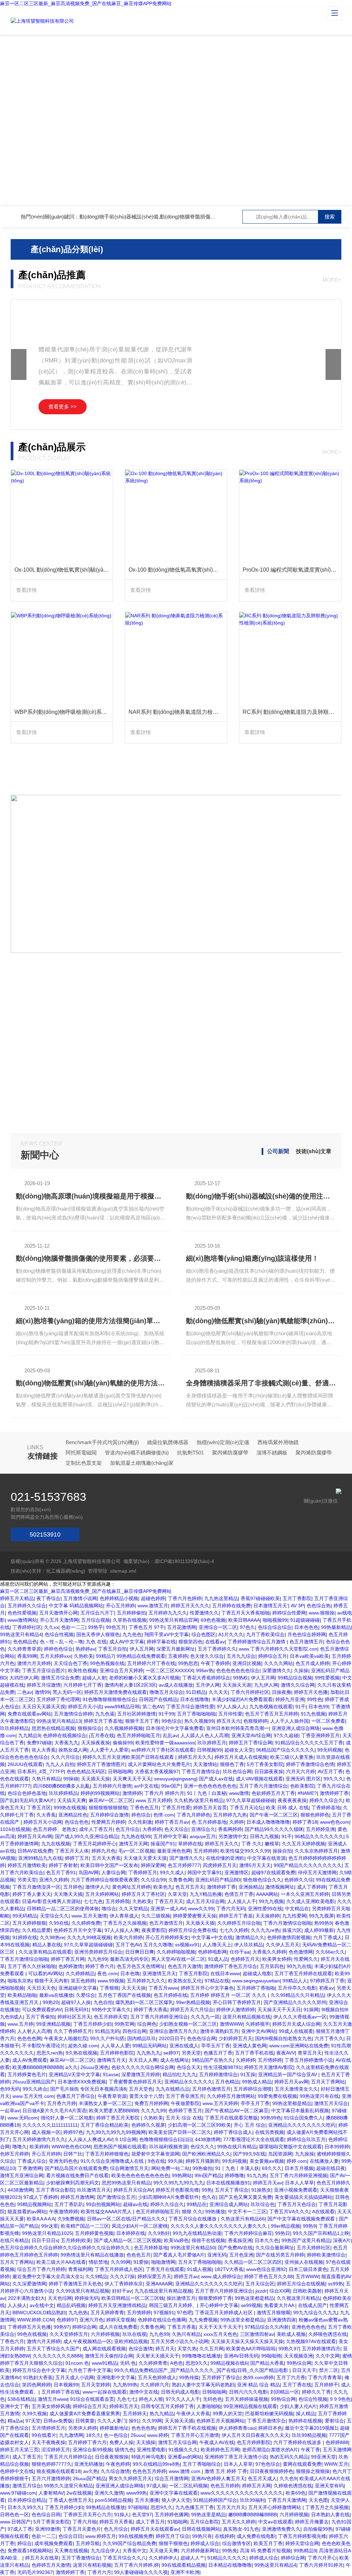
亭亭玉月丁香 (216, 2046)
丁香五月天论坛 (246, 1808)
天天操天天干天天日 (279, 2010)
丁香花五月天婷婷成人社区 (224, 2313)
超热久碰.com (83, 2046)
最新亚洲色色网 (174, 1851)
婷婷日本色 (270, 2428)
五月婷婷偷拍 (131, 1613)
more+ (332, 280)
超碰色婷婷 (153, 1598)
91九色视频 (313, 1714)
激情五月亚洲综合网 (22, 2175)
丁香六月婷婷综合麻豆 (248, 2233)
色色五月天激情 (185, 1966)
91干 (300, 1707)
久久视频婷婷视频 (124, 1728)
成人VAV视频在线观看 (259, 1779)
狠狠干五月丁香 (142, 1721)
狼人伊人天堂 (176, 2500)
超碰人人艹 (192, 2558)
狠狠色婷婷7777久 (52, 2464)
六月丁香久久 (329, 2038)
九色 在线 (96, 1642)
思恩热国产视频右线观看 (120, 2147)
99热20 (51, 2002)
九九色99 (97, 1959)
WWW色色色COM (71, 2147)
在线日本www (225, 1973)
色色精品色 (25, 1642)
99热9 (309, 2226)
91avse (111, 2074)
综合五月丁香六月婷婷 (41, 2269)
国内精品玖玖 (142, 2038)
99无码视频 (330, 1750)
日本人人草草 (299, 2183)
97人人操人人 (232, 1707)
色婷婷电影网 (212, 1952)
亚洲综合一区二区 (218, 1627)
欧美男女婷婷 (277, 1959)
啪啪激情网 (163, 2262)
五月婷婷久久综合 (27, 1606)
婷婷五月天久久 (195, 1757)
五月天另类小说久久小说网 (179, 2341)
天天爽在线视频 (71, 2551)
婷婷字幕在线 (161, 1642)
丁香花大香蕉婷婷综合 (206, 1678)
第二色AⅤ (153, 1707)
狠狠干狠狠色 (173, 2543)
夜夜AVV (286, 2053)
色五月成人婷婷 (312, 1663)
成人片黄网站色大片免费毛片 (159, 1764)
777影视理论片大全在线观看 (254, 2139)
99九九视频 (271, 1901)
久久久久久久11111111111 (50, 2125)
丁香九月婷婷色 (194, 1815)
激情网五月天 (111, 2060)
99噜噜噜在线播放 (201, 2356)
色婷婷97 (67, 2320)
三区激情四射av (257, 2334)
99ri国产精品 (208, 2175)
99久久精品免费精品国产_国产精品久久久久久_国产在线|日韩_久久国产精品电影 (202, 2370)
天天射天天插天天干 (157, 2356)
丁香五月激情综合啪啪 (24, 1959)
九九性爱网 (294, 1916)
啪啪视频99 (275, 1620)
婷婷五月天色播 (311, 1692)
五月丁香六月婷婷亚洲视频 (298, 2175)
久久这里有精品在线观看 (45, 1952)
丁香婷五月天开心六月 (87, 2515)
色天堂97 (142, 2515)
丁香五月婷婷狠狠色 (107, 2154)
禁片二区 (329, 2370)
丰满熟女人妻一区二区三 (105, 2103)
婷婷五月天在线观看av (155, 2529)
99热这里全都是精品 (242, 2320)
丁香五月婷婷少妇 (92, 2024)
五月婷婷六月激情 (112, 1786)
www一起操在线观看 (104, 2392)
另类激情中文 (233, 1836)
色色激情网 (301, 1952)
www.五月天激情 (89, 1916)
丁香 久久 (252, 1844)
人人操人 (17, 2305)
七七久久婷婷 (234, 1930)
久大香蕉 (46, 1815)
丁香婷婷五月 (143, 1872)
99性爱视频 (327, 1678)
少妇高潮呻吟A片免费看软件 (169, 2197)
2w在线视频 (79, 2493)
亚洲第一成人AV (168, 1909)
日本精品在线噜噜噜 (230, 2565)
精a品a (15, 2421)
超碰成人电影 (257, 1973)
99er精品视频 (285, 2226)
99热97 (62, 2327)
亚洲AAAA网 (159, 2284)
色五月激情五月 (306, 1642)
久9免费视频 (71, 2219)
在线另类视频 (269, 2132)
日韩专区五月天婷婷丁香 (167, 2406)
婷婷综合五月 (273, 1656)
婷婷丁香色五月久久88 (268, 2276)
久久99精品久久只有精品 (297, 1995)
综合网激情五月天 (129, 2168)
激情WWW (231, 2024)
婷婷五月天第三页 (19, 2450)
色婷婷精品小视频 (119, 1598)
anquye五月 (203, 1836)
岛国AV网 (89, 1872)
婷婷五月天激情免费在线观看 (115, 1692)
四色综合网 (134, 2031)
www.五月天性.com (33, 2096)
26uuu (137, 2435)
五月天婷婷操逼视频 (246, 2399)
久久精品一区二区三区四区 (253, 2262)
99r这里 (50, 2226)
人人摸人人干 (242, 1901)
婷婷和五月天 (124, 2406)
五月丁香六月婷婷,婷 (136, 2565)
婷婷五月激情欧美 (27, 1865)
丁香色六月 (12, 2341)
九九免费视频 (203, 2320)
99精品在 (197, 2204)
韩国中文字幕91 (205, 1872)
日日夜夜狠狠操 (112, 2457)
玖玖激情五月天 (94, 2190)
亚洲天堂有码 (329, 2486)
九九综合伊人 (105, 2551)
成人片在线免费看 (118, 2327)
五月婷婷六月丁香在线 (151, 1663)
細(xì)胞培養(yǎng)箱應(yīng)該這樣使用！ (252, 1258)
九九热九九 (148, 2053)
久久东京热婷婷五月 (316, 1851)
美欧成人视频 (291, 2334)
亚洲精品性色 (73, 1815)
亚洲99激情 (47, 2529)
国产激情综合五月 (116, 2197)
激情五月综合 (27, 2486)
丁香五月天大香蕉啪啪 (245, 1613)
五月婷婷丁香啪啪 (256, 1988)
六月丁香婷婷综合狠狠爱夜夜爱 (104, 1880)
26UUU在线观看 (25, 1764)
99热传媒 (189, 2377)
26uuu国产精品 (89, 2478)
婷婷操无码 (87, 2298)
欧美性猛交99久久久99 (245, 1851)
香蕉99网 (27, 1656)
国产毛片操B (64, 2089)
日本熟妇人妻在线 (330, 2515)
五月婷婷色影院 (117, 2053)
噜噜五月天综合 (166, 1692)
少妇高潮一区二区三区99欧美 (199, 2125)
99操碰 (71, 1779)
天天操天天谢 (237, 1685)
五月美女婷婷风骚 (51, 2406)
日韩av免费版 (58, 2421)
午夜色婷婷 (118, 2464)
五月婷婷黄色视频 (94, 2233)
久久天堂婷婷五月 (69, 2334)
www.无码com (23, 2118)
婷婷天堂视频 (121, 2320)
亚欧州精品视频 (131, 2341)
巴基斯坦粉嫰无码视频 (269, 2414)
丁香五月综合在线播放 (193, 2219)
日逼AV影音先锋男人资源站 (51, 1901)
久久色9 (288, 2478)
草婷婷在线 (190, 1844)
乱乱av (170, 1735)
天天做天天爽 (164, 2551)
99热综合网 (299, 2363)
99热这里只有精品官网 (174, 1620)
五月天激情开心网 (58, 1613)
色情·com (164, 1815)
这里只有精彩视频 (92, 2565)
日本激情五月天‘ (271, 1606)
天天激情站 (205, 1764)
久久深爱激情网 (29, 2284)
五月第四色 (272, 1966)
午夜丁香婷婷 (215, 1663)
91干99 (166, 1714)
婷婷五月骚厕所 (202, 2161)
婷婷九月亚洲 (290, 1699)
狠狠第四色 (190, 1642)
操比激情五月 (181, 2298)
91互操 (248, 2074)
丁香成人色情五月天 (70, 2500)
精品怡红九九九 (179, 2074)
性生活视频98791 (222, 2067)
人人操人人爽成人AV (90, 2139)
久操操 (301, 1671)
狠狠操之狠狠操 (313, 2471)
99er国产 (171, 1786)
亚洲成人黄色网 (250, 2046)
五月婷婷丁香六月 (87, 2442)
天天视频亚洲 (298, 2356)
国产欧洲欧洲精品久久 (206, 2154)
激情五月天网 (133, 1844)
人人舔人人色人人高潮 (205, 1735)
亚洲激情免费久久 (281, 2529)
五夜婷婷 (178, 1656)
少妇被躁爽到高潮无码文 (73, 2183)
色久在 (209, 2197)
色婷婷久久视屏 (148, 2125)
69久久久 (272, 2168)
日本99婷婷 (337, 2147)
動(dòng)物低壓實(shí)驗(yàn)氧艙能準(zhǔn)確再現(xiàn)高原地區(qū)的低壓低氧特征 (261, 1321)
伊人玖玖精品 (249, 1945)
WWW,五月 (336, 2464)
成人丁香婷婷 (311, 1887)
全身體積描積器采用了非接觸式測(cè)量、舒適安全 (261, 1383)
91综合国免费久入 (304, 2118)
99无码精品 (25, 1916)
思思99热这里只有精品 (126, 2183)
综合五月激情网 (172, 2478)
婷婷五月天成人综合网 (296, 2024)
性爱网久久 (306, 1959)
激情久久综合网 (298, 1685)
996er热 (205, 1671)
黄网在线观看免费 (302, 2464)
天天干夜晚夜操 (48, 2442)
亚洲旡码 (217, 2255)
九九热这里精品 (221, 1598)
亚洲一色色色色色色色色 (210, 1786)
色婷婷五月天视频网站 (220, 2421)
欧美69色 (296, 2493)
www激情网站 (22, 1620)
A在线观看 (323, 2212)
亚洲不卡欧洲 (185, 2572)
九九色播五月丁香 (195, 2507)
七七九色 (93, 1901)
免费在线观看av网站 (29, 1714)
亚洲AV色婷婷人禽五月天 (218, 2478)
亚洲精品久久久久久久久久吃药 (302, 2125)
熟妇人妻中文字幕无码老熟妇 (203, 2385)
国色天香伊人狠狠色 (98, 1634)
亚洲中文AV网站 (259, 2031)
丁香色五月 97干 (146, 1627)
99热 (207, 2190)
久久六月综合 (65, 1757)
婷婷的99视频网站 (100, 1793)
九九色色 (132, 1634)
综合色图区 (203, 1634)
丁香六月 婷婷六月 (164, 1793)
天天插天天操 (96, 1779)
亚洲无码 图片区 (303, 1779)
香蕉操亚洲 (240, 2240)
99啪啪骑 (271, 2356)
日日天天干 (304, 2370)
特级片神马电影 (148, 2457)
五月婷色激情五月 (211, 2089)
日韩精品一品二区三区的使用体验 (63, 1909)
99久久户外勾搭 (107, 2038)
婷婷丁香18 (305, 1822)
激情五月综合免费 (60, 1678)
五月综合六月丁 (97, 1613)
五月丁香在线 (297, 2385)
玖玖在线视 (134, 2334)
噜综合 (109, 1909)
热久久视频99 (199, 1721)
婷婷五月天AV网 (35, 1836)
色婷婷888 (337, 2442)
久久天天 (218, 1692)
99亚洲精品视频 (53, 2024)
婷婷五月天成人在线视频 (241, 1757)
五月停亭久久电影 (297, 1988)
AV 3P (297, 1606)
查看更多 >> (63, 407)
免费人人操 (121, 2442)
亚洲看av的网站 (185, 2457)
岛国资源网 (280, 2154)
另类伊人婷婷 (82, 2428)
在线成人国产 (312, 2305)
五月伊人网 (208, 1685)
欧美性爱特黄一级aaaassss (165, 1743)
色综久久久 (202, 2147)
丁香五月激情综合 (201, 1771)
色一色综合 (116, 2435)
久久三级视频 (156, 1916)
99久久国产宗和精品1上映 (321, 2233)
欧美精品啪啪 (22, 1995)
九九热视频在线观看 (271, 1707)
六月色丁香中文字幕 (90, 2370)
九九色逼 (105, 1714)
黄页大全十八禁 (146, 2096)
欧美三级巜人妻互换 (292, 1757)
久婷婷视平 (257, 2024)
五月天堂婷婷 (96, 2385)
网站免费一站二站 (170, 2168)
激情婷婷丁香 (334, 1793)
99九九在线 (299, 1966)
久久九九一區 (205, 2017)
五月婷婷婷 (206, 1851)
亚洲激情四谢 (282, 2320)
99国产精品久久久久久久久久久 (308, 1865)
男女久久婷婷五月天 (130, 2478)
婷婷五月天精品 (17, 1598)
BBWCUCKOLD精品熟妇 (39, 2313)
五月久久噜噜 (158, 1945)
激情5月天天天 (255, 1865)
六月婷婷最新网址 (200, 2551)
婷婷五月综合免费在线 (192, 1930)
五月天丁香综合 (232, 2190)
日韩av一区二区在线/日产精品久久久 (126, 2219)
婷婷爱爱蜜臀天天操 (195, 1916)
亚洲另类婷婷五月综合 (98, 1952)
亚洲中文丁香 (14, 2406)
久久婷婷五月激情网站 (231, 2096)
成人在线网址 (175, 2060)
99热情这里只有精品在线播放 (92, 2255)
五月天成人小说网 (75, 2377)
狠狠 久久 (192, 2212)
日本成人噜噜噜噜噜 (268, 1822)
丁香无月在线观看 (165, 2269)
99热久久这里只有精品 (68, 2486)
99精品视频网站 (34, 2204)
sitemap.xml (123, 1571)
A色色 (177, 2363)
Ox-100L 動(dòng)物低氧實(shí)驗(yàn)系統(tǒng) (64, 570)
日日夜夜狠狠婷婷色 (272, 2471)
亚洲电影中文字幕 (116, 2377)
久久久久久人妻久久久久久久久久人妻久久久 (219, 2226)
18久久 (93, 2435)
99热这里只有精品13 (59, 1721)
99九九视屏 (321, 1916)
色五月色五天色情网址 (141, 1966)
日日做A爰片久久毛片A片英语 (54, 2111)
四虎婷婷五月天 (220, 1865)
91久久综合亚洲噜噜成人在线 (113, 2161)
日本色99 (318, 1707)
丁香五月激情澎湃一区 (36, 1887)
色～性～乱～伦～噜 (62, 1642)
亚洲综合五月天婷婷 (121, 1671)
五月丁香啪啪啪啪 (196, 1714)
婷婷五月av (186, 2276)
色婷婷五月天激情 (51, 2565)
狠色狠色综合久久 (262, 1880)
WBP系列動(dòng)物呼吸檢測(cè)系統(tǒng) (64, 712)
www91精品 (104, 2363)
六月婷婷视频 (105, 2334)
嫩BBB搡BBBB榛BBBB (252, 2515)
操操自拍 (282, 1851)
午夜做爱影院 (185, 2103)
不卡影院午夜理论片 (44, 2046)
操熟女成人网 (73, 1750)
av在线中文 (42, 2305)
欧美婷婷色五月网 (220, 2450)
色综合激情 (141, 2349)
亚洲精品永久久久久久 (188, 2082)
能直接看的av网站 (27, 2212)
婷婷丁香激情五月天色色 (75, 2284)
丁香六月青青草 (325, 2377)
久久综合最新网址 (275, 2248)
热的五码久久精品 (289, 2457)
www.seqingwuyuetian (256, 1981)
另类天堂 (27, 1880)
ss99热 (335, 2284)
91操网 (311, 2010)
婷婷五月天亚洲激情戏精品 (117, 2305)
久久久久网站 (278, 1663)
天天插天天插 (200, 1923)
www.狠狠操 (322, 1613)
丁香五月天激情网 (287, 2500)
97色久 (247, 1627)
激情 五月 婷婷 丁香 (226, 2471)
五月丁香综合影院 (55, 2190)
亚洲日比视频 (247, 1663)
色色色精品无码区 (86, 1771)
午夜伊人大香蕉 (193, 2414)
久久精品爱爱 (36, 1930)
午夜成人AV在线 (217, 2442)
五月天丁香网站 (328, 2082)
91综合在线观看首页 (92, 2399)
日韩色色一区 (14, 2515)
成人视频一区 (46, 2132)
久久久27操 (122, 2276)
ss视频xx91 (187, 1945)
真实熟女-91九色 (241, 2529)
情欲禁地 (98, 2262)
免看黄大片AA (280, 2305)
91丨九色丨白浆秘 (207, 1793)
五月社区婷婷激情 (136, 1714)
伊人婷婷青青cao (237, 2428)
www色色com (335, 1822)
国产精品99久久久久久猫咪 (274, 1829)
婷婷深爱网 (153, 1865)
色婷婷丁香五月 (185, 2111)
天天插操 (146, 2442)
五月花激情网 (181, 1627)
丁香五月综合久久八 (124, 2558)
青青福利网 (80, 2269)
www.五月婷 (20, 2024)
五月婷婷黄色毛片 (27, 2074)
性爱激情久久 (204, 1613)
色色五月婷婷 (225, 2486)
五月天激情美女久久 (296, 2089)
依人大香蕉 (44, 1750)
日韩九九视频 (264, 1836)
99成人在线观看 (296, 2031)
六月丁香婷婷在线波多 (298, 2442)
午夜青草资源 (112, 2096)
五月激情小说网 (80, 1598)
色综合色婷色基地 (27, 1793)
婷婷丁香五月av (172, 1822)
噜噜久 (20, 2147)
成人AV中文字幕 (127, 1642)
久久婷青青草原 (24, 1649)
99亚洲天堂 (323, 2457)
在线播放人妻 (324, 2161)
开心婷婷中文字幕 (219, 2305)
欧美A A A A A (41, 2219)
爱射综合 (334, 2421)
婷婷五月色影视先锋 (177, 2190)
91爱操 (141, 2262)
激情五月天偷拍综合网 (109, 2356)
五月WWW (307, 2276)
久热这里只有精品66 (243, 2219)
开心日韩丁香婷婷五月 (237, 2002)
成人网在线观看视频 (104, 2349)
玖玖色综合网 (237, 1771)
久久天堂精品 (133, 1909)
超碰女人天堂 (239, 1750)
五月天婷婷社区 (313, 2248)
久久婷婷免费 (86, 1923)
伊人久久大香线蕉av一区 (300, 2017)
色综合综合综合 (275, 1627)
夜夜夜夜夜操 (292, 1800)
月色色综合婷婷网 (307, 1634)
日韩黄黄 (85, 2421)
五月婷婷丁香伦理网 (58, 1699)
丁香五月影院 (193, 1973)
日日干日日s (45, 2240)
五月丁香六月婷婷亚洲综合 (159, 2017)
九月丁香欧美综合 (265, 1634)
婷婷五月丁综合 (173, 2536)
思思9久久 (197, 2363)
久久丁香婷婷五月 (73, 2031)
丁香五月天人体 (72, 1851)
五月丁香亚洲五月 (185, 2096)
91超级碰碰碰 (305, 1620)
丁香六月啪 (85, 2522)
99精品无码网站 (150, 2046)
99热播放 (215, 2212)
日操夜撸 (282, 1692)
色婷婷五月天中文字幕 (78, 1930)
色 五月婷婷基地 (209, 1822)
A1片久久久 (231, 1634)
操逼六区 (292, 1930)
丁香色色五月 (144, 1808)
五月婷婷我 (118, 1901)
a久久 (71, 2067)
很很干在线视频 (208, 2240)
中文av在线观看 (275, 2522)
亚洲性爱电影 (151, 2450)
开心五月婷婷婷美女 (167, 1937)
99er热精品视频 (193, 2002)
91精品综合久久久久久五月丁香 (309, 1743)
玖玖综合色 (263, 2204)
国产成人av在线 (216, 1779)
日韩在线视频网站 (201, 2529)
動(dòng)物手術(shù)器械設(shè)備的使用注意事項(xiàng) (261, 1196)
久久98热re (52, 1937)
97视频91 (164, 2313)
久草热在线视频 (130, 1620)
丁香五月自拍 (112, 1649)
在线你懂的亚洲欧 (225, 1858)
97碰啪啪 (138, 2507)
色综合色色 (77, 1822)
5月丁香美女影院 (265, 1764)
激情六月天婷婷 (34, 1663)
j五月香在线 (102, 1735)
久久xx (51, 1627)
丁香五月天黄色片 (82, 2529)
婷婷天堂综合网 (302, 2543)
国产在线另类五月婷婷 (280, 2255)
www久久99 (201, 1909)
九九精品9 (29, 1735)
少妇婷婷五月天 (235, 2038)
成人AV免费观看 (30, 2060)
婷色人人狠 (151, 2399)
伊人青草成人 (124, 1916)
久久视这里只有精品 (298, 2298)
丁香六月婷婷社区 (250, 1692)
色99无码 (10, 2089)
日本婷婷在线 (131, 2233)
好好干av (122, 2291)
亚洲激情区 (236, 1872)
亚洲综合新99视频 (92, 2450)
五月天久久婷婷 (239, 2522)
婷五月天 (165, 2349)
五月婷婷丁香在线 (60, 2392)
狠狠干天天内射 (51, 1981)
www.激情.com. (185, 2471)
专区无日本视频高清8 (103, 2089)
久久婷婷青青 (153, 2363)
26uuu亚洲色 (95, 2067)
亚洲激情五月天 (159, 1973)
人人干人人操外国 (289, 1721)
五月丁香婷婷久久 (217, 1649)
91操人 (122, 2515)
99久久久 (333, 1779)
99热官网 (124, 2024)
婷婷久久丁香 (316, 2392)
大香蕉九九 (66, 1743)
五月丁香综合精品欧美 (104, 2125)
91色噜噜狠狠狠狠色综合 (109, 1699)
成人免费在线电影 (256, 2536)
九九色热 (78, 2313)
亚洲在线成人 (184, 2046)
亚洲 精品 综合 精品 (258, 2385)
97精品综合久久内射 (267, 2327)
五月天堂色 (141, 2089)
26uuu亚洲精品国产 (34, 2082)
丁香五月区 (39, 1808)
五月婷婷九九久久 (168, 1613)
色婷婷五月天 (245, 1959)
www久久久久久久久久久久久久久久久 (242, 2493)
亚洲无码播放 (89, 2464)
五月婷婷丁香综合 (221, 2377)
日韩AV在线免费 (35, 1851)
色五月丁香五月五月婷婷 (272, 1714)
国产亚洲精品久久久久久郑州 (295, 2002)
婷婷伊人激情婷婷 (235, 2010)
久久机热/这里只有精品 (199, 1800)
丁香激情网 (30, 2168)
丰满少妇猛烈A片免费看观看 (242, 1699)
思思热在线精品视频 (53, 1728)
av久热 (91, 2471)
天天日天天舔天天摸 (44, 1707)
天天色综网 (60, 2298)
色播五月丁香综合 (76, 2096)
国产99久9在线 (249, 2154)
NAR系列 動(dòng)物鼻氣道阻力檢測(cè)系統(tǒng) (178, 712)
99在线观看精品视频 (184, 2565)
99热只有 (202, 2536)
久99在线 (59, 1923)
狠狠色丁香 (232, 1764)
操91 (134, 2421)
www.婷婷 (158, 2435)
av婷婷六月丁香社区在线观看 (163, 1750)
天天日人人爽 (143, 2060)
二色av (25, 1692)
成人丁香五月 (27, 2457)
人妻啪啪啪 (209, 2406)
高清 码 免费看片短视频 (265, 2551)
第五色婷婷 (83, 1981)
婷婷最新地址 (114, 2428)
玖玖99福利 (252, 2500)
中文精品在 (297, 1909)
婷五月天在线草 (42, 2558)
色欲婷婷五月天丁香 (273, 1793)
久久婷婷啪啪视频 (176, 1952)
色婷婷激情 (70, 1966)
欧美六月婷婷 (128, 1937)
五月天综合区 (260, 2284)
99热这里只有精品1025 (47, 2233)
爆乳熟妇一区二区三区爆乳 (144, 2002)
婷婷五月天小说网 (43, 1822)
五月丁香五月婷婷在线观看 (303, 1973)
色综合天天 (189, 2067)
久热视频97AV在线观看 (311, 2341)
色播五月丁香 (218, 2053)
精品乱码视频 (71, 2305)
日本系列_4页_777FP (41, 1771)
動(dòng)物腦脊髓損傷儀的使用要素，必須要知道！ (91, 1258)
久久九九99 (153, 2111)
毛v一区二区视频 (136, 1851)
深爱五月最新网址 (176, 1649)
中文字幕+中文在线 (212, 1937)
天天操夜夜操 (96, 1743)
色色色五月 (139, 2255)
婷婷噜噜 (234, 2175)
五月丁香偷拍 (40, 2017)
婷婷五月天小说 (85, 1707)
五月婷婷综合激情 (109, 1815)
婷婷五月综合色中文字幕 (39, 2370)
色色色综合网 (201, 2038)
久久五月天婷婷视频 (304, 1844)
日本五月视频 (299, 2168)
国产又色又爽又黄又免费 (245, 2197)
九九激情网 (71, 2435)
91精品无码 (107, 2031)
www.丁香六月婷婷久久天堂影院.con (278, 1649)
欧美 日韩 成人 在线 (287, 1808)
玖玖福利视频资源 (168, 2147)
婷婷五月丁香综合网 (251, 1743)
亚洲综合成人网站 (229, 2204)
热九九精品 (162, 2414)
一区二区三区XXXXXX (169, 1671)
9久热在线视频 (81, 2053)
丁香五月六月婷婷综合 (68, 2457)
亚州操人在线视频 (304, 2262)
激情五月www (53, 2399)
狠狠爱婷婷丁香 (215, 2298)
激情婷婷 (132, 1793)
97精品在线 (217, 1981)
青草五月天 (310, 2053)
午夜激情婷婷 (64, 2212)
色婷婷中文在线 (17, 2471)
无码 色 (128, 2363)
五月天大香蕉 (106, 1858)
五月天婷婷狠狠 (29, 1923)
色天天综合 (176, 1829)
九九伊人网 (266, 1685)
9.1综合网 (126, 2139)
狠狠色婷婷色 (315, 1815)
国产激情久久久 (186, 1858)
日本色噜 (130, 1973)
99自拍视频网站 (103, 2204)
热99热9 (323, 1923)
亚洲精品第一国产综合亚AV (288, 2074)
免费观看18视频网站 (30, 2551)
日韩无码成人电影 (180, 2392)
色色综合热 (319, 1606)
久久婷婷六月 (155, 2385)
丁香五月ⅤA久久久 (289, 2212)
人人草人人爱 (115, 2046)
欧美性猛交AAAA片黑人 (107, 2212)
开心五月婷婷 (120, 1606)
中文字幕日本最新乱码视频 (300, 2111)
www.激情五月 (153, 1606)
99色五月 (116, 1627)
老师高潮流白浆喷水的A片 (270, 2450)
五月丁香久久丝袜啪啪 (32, 1966)
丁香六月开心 (322, 2558)
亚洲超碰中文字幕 (78, 1988)
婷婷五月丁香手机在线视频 (187, 2428)
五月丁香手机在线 (254, 2053)
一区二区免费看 (328, 1721)
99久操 (175, 2161)
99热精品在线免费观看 (141, 1656)
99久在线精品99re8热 (156, 2464)
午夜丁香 (310, 2450)
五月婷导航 (88, 2543)
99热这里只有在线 (319, 2096)
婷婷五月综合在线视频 (301, 2284)
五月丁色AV (128, 1945)
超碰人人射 (94, 1678)
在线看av (215, 1642)
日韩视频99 (209, 1750)
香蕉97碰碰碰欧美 (260, 1598)
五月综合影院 (205, 2522)
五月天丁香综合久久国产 (53, 2349)
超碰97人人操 (76, 2002)
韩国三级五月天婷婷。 (173, 2305)
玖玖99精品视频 (309, 2435)
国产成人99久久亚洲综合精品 (87, 1836)
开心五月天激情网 (59, 1620)
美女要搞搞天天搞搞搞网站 (304, 2197)
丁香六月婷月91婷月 (321, 2565)
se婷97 (171, 2053)
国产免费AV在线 (235, 2248)
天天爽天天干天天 (132, 1779)
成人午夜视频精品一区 (87, 2341)
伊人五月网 (142, 1649)
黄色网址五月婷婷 (131, 1887)
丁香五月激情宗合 (266, 2421)
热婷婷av (85, 1649)
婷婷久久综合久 (326, 1800)
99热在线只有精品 (237, 2147)
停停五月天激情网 (317, 1872)
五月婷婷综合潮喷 (253, 2089)
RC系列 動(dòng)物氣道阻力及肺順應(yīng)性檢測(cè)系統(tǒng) (292, 712)
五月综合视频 (96, 1620)
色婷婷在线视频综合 (65, 1735)
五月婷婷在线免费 (231, 1606)
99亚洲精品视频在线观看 (250, 2406)
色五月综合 (128, 1829)
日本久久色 (267, 2240)
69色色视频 (213, 1620)
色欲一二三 (73, 1627)
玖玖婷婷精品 (14, 1728)
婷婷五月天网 (256, 2486)
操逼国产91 (163, 1844)
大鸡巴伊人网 (24, 1678)
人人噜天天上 (217, 1945)
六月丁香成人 (328, 1937)
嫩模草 (272, 1844)
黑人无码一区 (67, 1692)
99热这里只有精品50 (193, 2248)
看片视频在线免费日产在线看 (77, 2175)
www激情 (239, 1793)
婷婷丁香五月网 (68, 1959)
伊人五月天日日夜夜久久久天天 (255, 2435)
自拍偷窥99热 (318, 2529)
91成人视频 (199, 2269)
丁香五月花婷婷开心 (95, 1844)
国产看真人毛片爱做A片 (179, 2255)
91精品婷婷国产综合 (215, 2500)
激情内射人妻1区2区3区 (130, 1685)
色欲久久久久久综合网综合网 (143, 2067)
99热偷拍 (202, 2168)
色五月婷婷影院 (254, 2442)
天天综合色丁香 (70, 1663)
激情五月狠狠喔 (274, 2313)
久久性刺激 (140, 1822)
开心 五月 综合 (250, 2125)
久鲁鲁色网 (180, 1880)
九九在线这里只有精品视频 (163, 2291)
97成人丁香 (20, 2529)
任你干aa (240, 1952)
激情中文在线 (144, 2392)
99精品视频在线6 (229, 2363)
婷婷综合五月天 (90, 2406)
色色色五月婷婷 (149, 2471)
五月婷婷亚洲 (320, 1829)
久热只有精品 (46, 1779)
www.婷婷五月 (101, 2536)
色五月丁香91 (61, 1872)
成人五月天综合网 (205, 1901)
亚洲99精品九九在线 (40, 1858)
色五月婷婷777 (184, 1865)
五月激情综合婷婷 (73, 1714)
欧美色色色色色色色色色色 (140, 2175)
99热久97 (289, 2349)
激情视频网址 (280, 1887)
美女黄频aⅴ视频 (267, 2161)
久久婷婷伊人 (163, 2558)
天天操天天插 (179, 2421)
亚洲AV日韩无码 (241, 2356)
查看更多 (170, 1090)
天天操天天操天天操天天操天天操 (247, 2341)
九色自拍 (103, 2002)
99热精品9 (305, 2551)
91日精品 (196, 1692)
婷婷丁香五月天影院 (119, 2118)
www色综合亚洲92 (266, 2269)
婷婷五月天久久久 (190, 1606)
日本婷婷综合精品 (27, 2500)
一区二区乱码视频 (188, 2486)
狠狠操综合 (90, 1728)
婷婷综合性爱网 (289, 1613)
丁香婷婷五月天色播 (29, 2327)
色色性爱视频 (22, 1613)
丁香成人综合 (32, 2161)
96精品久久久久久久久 (319, 1836)
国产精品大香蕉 (267, 2363)
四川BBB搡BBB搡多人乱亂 (62, 1786)
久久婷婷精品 (80, 1973)
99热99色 (271, 2118)
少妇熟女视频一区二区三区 (188, 2024)
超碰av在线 (135, 2204)
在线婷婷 (224, 2536)
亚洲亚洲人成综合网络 (296, 1728)
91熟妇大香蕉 (38, 2377)
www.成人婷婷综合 (221, 2276)
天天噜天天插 (68, 1894)
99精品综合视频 (295, 1678)
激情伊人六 (97, 1887)
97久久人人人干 (183, 2399)
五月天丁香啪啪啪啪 (200, 2262)
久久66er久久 (330, 1952)
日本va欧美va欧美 (309, 1656)
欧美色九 (163, 1887)
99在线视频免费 (136, 2536)
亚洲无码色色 (63, 2161)
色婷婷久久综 (299, 1880)
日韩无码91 (77, 2010)
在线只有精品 (14, 2240)
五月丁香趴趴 (69, 2204)
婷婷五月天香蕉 (116, 2522)
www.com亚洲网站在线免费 (299, 2046)
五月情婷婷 (270, 2060)
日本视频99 (66, 2385)
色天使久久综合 (207, 1656)
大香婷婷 (152, 1829)
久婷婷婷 (245, 2060)
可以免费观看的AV (42, 2010)
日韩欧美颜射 (307, 2291)
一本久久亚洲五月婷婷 (305, 1894)
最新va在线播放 (56, 1995)
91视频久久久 (183, 2450)
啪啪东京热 (20, 1981)
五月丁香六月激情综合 (263, 1786)
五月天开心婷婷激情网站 (275, 2507)
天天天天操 (134, 1988)
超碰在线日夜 (331, 2168)
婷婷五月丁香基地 (103, 1721)
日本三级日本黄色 (308, 2269)
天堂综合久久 (54, 1916)
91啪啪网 (177, 2522)
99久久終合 (35, 2089)
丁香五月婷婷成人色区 (119, 2269)
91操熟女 (261, 2190)
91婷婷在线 (25, 1937)
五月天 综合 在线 (184, 2118)
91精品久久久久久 (227, 2558)
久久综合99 (153, 1880)
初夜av (326, 1988)
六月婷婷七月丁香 (82, 1685)
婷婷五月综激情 (44, 1685)
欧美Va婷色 (176, 2240)
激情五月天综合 (331, 2103)
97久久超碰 (286, 1735)
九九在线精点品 (173, 2089)
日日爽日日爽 (140, 1952)
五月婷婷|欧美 (76, 2240)
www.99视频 (111, 1981)
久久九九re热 (265, 1930)
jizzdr (261, 2291)
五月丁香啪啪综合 (202, 2464)
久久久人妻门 (112, 2421)
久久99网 (121, 2262)
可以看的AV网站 (46, 1973)
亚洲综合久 (203, 1829)
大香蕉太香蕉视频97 (157, 1771)
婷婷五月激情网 (77, 2197)
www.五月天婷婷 (153, 1800)
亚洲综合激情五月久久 (173, 2031)
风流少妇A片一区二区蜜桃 (140, 2226)
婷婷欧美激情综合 (326, 2255)
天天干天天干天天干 (220, 2327)
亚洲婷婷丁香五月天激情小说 (236, 2457)
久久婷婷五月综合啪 (239, 1923)
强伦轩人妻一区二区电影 (67, 2118)
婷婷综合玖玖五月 (306, 2139)
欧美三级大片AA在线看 (61, 2262)
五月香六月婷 (62, 2103)
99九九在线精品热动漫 (197, 2233)
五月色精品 (227, 2082)
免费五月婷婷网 (151, 2103)
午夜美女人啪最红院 (66, 2038)
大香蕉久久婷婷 (269, 1952)
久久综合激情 (115, 2471)
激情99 (42, 1692)
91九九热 (257, 2175)
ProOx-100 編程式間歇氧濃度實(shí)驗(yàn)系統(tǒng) (292, 570)
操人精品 (306, 2414)
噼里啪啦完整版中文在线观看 (290, 2147)
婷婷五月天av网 (291, 2082)
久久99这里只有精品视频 (82, 2291)
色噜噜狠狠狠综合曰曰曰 (166, 2139)
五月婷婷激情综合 (218, 2074)
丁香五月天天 (169, 1901)
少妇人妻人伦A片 (298, 2406)
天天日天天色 (41, 1988)
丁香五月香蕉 (181, 2327)
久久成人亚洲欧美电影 (310, 1901)
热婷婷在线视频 (305, 2421)
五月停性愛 (230, 1714)
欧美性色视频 (82, 1671)
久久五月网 (211, 2349)
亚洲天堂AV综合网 (251, 1735)
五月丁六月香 (291, 2377)
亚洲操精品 (251, 1887)
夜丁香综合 (48, 1598)
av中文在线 (146, 1786)
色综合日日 (70, 2536)
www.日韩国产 (15, 2522)
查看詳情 (26, 590)
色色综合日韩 (46, 2515)
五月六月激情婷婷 (51, 2478)
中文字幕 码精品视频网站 (76, 1606)
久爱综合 (86, 1995)
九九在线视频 (56, 1844)
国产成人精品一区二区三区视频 (128, 2240)
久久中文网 (328, 2356)
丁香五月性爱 (176, 1808)
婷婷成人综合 (205, 2543)
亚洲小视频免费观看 (296, 2190)
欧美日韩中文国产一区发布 (109, 1865)
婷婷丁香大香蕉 (151, 2010)
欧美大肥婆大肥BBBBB (114, 2111)
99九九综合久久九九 (315, 2313)
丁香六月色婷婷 (185, 1598)
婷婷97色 (73, 2132)
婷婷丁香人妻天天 (32, 1894)
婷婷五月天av (268, 2183)
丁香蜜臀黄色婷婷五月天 (135, 2082)
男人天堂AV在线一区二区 (178, 1959)
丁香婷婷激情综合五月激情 (257, 1642)
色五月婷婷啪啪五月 (139, 1735)
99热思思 (188, 1663)
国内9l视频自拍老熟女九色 (283, 2038)
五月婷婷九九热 (230, 1815)
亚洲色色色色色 (308, 2327)
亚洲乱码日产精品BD (218, 1880)
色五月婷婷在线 (170, 1995)
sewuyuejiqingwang (175, 1779)
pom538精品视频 (113, 2500)
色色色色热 (143, 2428)
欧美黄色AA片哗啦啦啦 (251, 2349)
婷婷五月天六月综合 (192, 2010)
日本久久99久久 (25, 2507)
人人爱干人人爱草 (109, 1750)
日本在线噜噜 (195, 1699)
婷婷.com (297, 2161)
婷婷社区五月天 (74, 2017)
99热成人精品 (257, 2082)
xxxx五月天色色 (220, 2334)
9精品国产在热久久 (212, 2060)
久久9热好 (159, 2233)
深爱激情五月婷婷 (141, 2074)
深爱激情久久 (277, 1671)
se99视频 (251, 2305)
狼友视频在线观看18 (58, 2471)
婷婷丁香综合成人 (233, 2132)
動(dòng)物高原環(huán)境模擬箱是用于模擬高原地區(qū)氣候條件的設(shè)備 (91, 1196)
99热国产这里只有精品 (306, 2240)
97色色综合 (268, 2464)
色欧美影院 (302, 1786)
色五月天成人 (262, 2478)
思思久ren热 (50, 2053)
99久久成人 (172, 1872)
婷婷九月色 (103, 1851)
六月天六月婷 (300, 1771)
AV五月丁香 (330, 1771)
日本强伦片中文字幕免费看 (175, 1728)
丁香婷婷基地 (326, 1808)
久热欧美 (84, 1656)
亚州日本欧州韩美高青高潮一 (238, 1728)
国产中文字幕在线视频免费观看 (302, 2219)
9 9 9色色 (340, 2399)
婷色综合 (141, 1815)
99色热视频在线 (107, 1663)
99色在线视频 (32, 2334)
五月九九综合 (241, 1656)
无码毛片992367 (35, 2572)
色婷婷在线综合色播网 (162, 2320)
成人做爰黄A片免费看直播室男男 (85, 2414)
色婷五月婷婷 (14, 2154)
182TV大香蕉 (229, 2269)
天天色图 (318, 2500)
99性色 (315, 1699)
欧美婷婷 (39, 2147)
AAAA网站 (267, 1894)
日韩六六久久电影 (248, 2392)
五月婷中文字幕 (170, 1836)
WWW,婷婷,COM (36, 2320)
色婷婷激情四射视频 (289, 1937)
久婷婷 (236, 1822)
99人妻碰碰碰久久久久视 (141, 2572)
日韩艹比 (73, 2154)
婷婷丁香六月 (100, 1966)
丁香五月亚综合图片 (44, 1671)
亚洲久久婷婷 (54, 1880)
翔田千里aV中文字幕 (167, 1634)
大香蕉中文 (134, 2551)
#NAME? (307, 1793)
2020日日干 (172, 2038)
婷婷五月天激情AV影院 (269, 2067)
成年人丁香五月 (96, 1829)
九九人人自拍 (60, 1764)
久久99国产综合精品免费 (129, 2543)
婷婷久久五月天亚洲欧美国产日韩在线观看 (129, 1757)
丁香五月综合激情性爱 (190, 1707)
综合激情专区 (236, 2543)
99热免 (230, 2551)
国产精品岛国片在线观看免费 (76, 2168)
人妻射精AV (51, 2493)
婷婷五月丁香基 (236, 1916)
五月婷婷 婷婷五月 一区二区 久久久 (229, 1995)
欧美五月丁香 (268, 2543)
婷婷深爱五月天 (154, 2276)
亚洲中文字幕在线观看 (174, 2493)
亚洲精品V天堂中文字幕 (74, 2074)
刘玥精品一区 (285, 2392)
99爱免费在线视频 (277, 2096)
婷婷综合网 (84, 2327)
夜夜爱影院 (154, 1930)
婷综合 (24, 2543)
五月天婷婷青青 (107, 2313)
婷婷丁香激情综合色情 (310, 1764)
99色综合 (172, 1721)
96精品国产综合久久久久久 (285, 1750)
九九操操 (305, 2154)
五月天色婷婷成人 (157, 2377)
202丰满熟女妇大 (26, 2298)
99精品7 (105, 1656)
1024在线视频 (15, 1829)
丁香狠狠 (109, 1988)
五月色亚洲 (241, 2255)
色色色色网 (29, 2038)
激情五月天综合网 (177, 2442)
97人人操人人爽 (122, 1930)
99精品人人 (295, 1981)
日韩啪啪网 (120, 1771)
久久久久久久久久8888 (57, 2356)
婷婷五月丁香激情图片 (101, 1764)
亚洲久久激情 (109, 2493)
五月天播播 (147, 2500)
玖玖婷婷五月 (212, 1743)
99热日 (283, 2233)
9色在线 (156, 2161)
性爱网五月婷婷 (108, 1822)
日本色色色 (306, 1627)
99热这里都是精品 (292, 2103)
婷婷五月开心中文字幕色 (207, 1988)
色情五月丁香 (239, 1894)
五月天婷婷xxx (56, 1656)
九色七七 (126, 2399)
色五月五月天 (190, 1887)
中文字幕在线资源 (266, 1858)
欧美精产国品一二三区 (85, 2226)
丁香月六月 (99, 2572)
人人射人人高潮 (34, 2031)
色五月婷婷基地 (151, 2248)
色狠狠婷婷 (255, 1721)
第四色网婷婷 (36, 2385)
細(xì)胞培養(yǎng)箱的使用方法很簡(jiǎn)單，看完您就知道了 (91, 1321)
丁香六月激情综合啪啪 (287, 1923)
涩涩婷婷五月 (56, 2450)
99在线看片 (44, 2435)
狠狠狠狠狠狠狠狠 (108, 1808)
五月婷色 (73, 1887)
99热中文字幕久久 (111, 2010)
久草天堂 (177, 1894)
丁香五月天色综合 (297, 2204)
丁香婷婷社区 (27, 1627)
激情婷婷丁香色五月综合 (231, 1966)
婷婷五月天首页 (210, 1808)
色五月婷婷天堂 (111, 2017)
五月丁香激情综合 (81, 2558)
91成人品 (218, 1959)
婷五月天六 (229, 1721)
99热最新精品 (336, 1627)
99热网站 (182, 2175)
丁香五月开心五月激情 (195, 2435)
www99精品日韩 (122, 1707)
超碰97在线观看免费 (273, 1872)
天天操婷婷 (267, 1916)
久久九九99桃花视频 (89, 1937)
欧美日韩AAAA (244, 1620)
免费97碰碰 (39, 1743)
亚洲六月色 (91, 2320)
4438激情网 (208, 2139)
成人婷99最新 (319, 1930)
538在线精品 (21, 2399)
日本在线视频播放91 (228, 2183)
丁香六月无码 (231, 1909)
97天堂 (33, 2421)
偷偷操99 (123, 1743)
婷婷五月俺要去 (312, 2522)
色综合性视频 (59, 1634)
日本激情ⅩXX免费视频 (82, 2082)
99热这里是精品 (208, 2515)
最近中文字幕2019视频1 (311, 2428)
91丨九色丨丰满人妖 (237, 2168)
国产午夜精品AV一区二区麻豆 (237, 2111)
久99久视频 (34, 2414)
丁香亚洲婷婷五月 (320, 1735)
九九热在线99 (136, 1836)
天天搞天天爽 (71, 1800)
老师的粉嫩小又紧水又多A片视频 (144, 1678)
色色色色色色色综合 (238, 1671)
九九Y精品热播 (206, 1894)
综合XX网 (280, 2291)
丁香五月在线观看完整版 (231, 2118)
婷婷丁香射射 (63, 1865)
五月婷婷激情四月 (321, 2349)
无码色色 (212, 2399)
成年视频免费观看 (54, 2543)
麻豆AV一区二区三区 (111, 1800)
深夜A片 (342, 2240)
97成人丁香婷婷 (41, 2197)
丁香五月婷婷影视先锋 (302, 2536)
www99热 (136, 2493)
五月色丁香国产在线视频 (124, 1995)
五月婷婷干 (326, 2385)
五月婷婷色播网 (172, 2515)
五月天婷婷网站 (102, 1894)
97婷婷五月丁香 (327, 1981)
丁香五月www (163, 1988)
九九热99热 (125, 2385)
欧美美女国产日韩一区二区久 (180, 2132)
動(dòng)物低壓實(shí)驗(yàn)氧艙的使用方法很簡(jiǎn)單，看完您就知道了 (91, 1383)
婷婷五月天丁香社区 (143, 1894)
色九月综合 (116, 2529)
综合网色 (147, 2024)
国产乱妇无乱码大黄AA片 (27, 1800)
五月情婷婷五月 (48, 2428)
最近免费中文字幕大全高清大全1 (47, 2276)
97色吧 (185, 2313)
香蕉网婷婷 (230, 1829)
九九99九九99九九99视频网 (116, 2132)
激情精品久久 (250, 1937)
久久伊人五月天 (283, 1945)
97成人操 (156, 2486)
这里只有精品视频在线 (246, 2017)
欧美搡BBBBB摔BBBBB (37, 2067)
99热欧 (241, 1678)
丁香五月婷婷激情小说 (309, 2060)
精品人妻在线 (47, 1945)
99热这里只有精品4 (21, 1634)
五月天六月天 (231, 2507)
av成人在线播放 (176, 1685)
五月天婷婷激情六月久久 (39, 2139)
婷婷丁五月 (77, 1858)
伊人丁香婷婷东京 (124, 2284)
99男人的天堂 (228, 2414)
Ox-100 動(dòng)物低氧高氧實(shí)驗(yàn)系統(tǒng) (178, 570)
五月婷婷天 (135, 2414)
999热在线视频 (70, 1808)
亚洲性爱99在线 (265, 1909)
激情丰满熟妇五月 (219, 2031)
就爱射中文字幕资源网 (155, 2154)
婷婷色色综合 (58, 1649)
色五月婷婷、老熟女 (55, 1829)
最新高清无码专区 (129, 1959)
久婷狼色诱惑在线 (328, 2334)
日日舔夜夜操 (269, 1771)
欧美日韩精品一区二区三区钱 (133, 2298)
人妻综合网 (113, 1872)
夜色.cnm (107, 1973)
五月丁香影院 (297, 1598)
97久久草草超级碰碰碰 (251, 1800)
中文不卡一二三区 (247, 2212)
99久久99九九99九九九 (178, 2183)
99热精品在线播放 (106, 2507)
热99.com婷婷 (258, 2377)
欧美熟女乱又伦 (185, 1981)
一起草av (10, 2111)
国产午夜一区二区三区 (274, 1815)
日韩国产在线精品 (158, 1699)
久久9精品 (96, 2276)
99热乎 (96, 1627)
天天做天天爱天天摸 (145, 1858)
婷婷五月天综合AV (133, 2190)
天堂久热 (187, 2349)
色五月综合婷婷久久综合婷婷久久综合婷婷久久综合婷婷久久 (66, 2248)
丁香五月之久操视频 (125, 1923)
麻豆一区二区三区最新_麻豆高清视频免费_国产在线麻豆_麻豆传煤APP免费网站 (86, 3)
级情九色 (124, 2450)
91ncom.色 (77, 2363)
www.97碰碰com (18, 2493)
